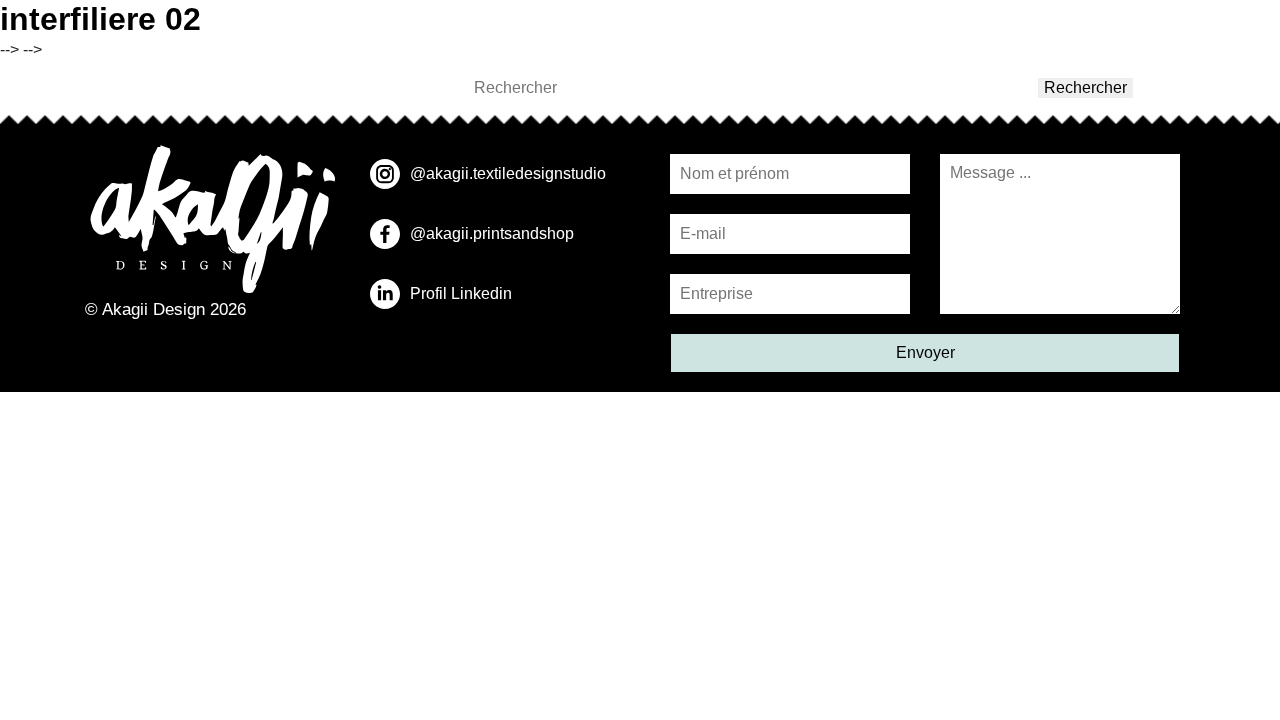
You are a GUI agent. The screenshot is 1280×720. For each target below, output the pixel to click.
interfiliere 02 (100, 19)
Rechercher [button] (1085, 87)
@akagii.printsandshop (492, 233)
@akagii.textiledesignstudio (508, 173)
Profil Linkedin (461, 293)
